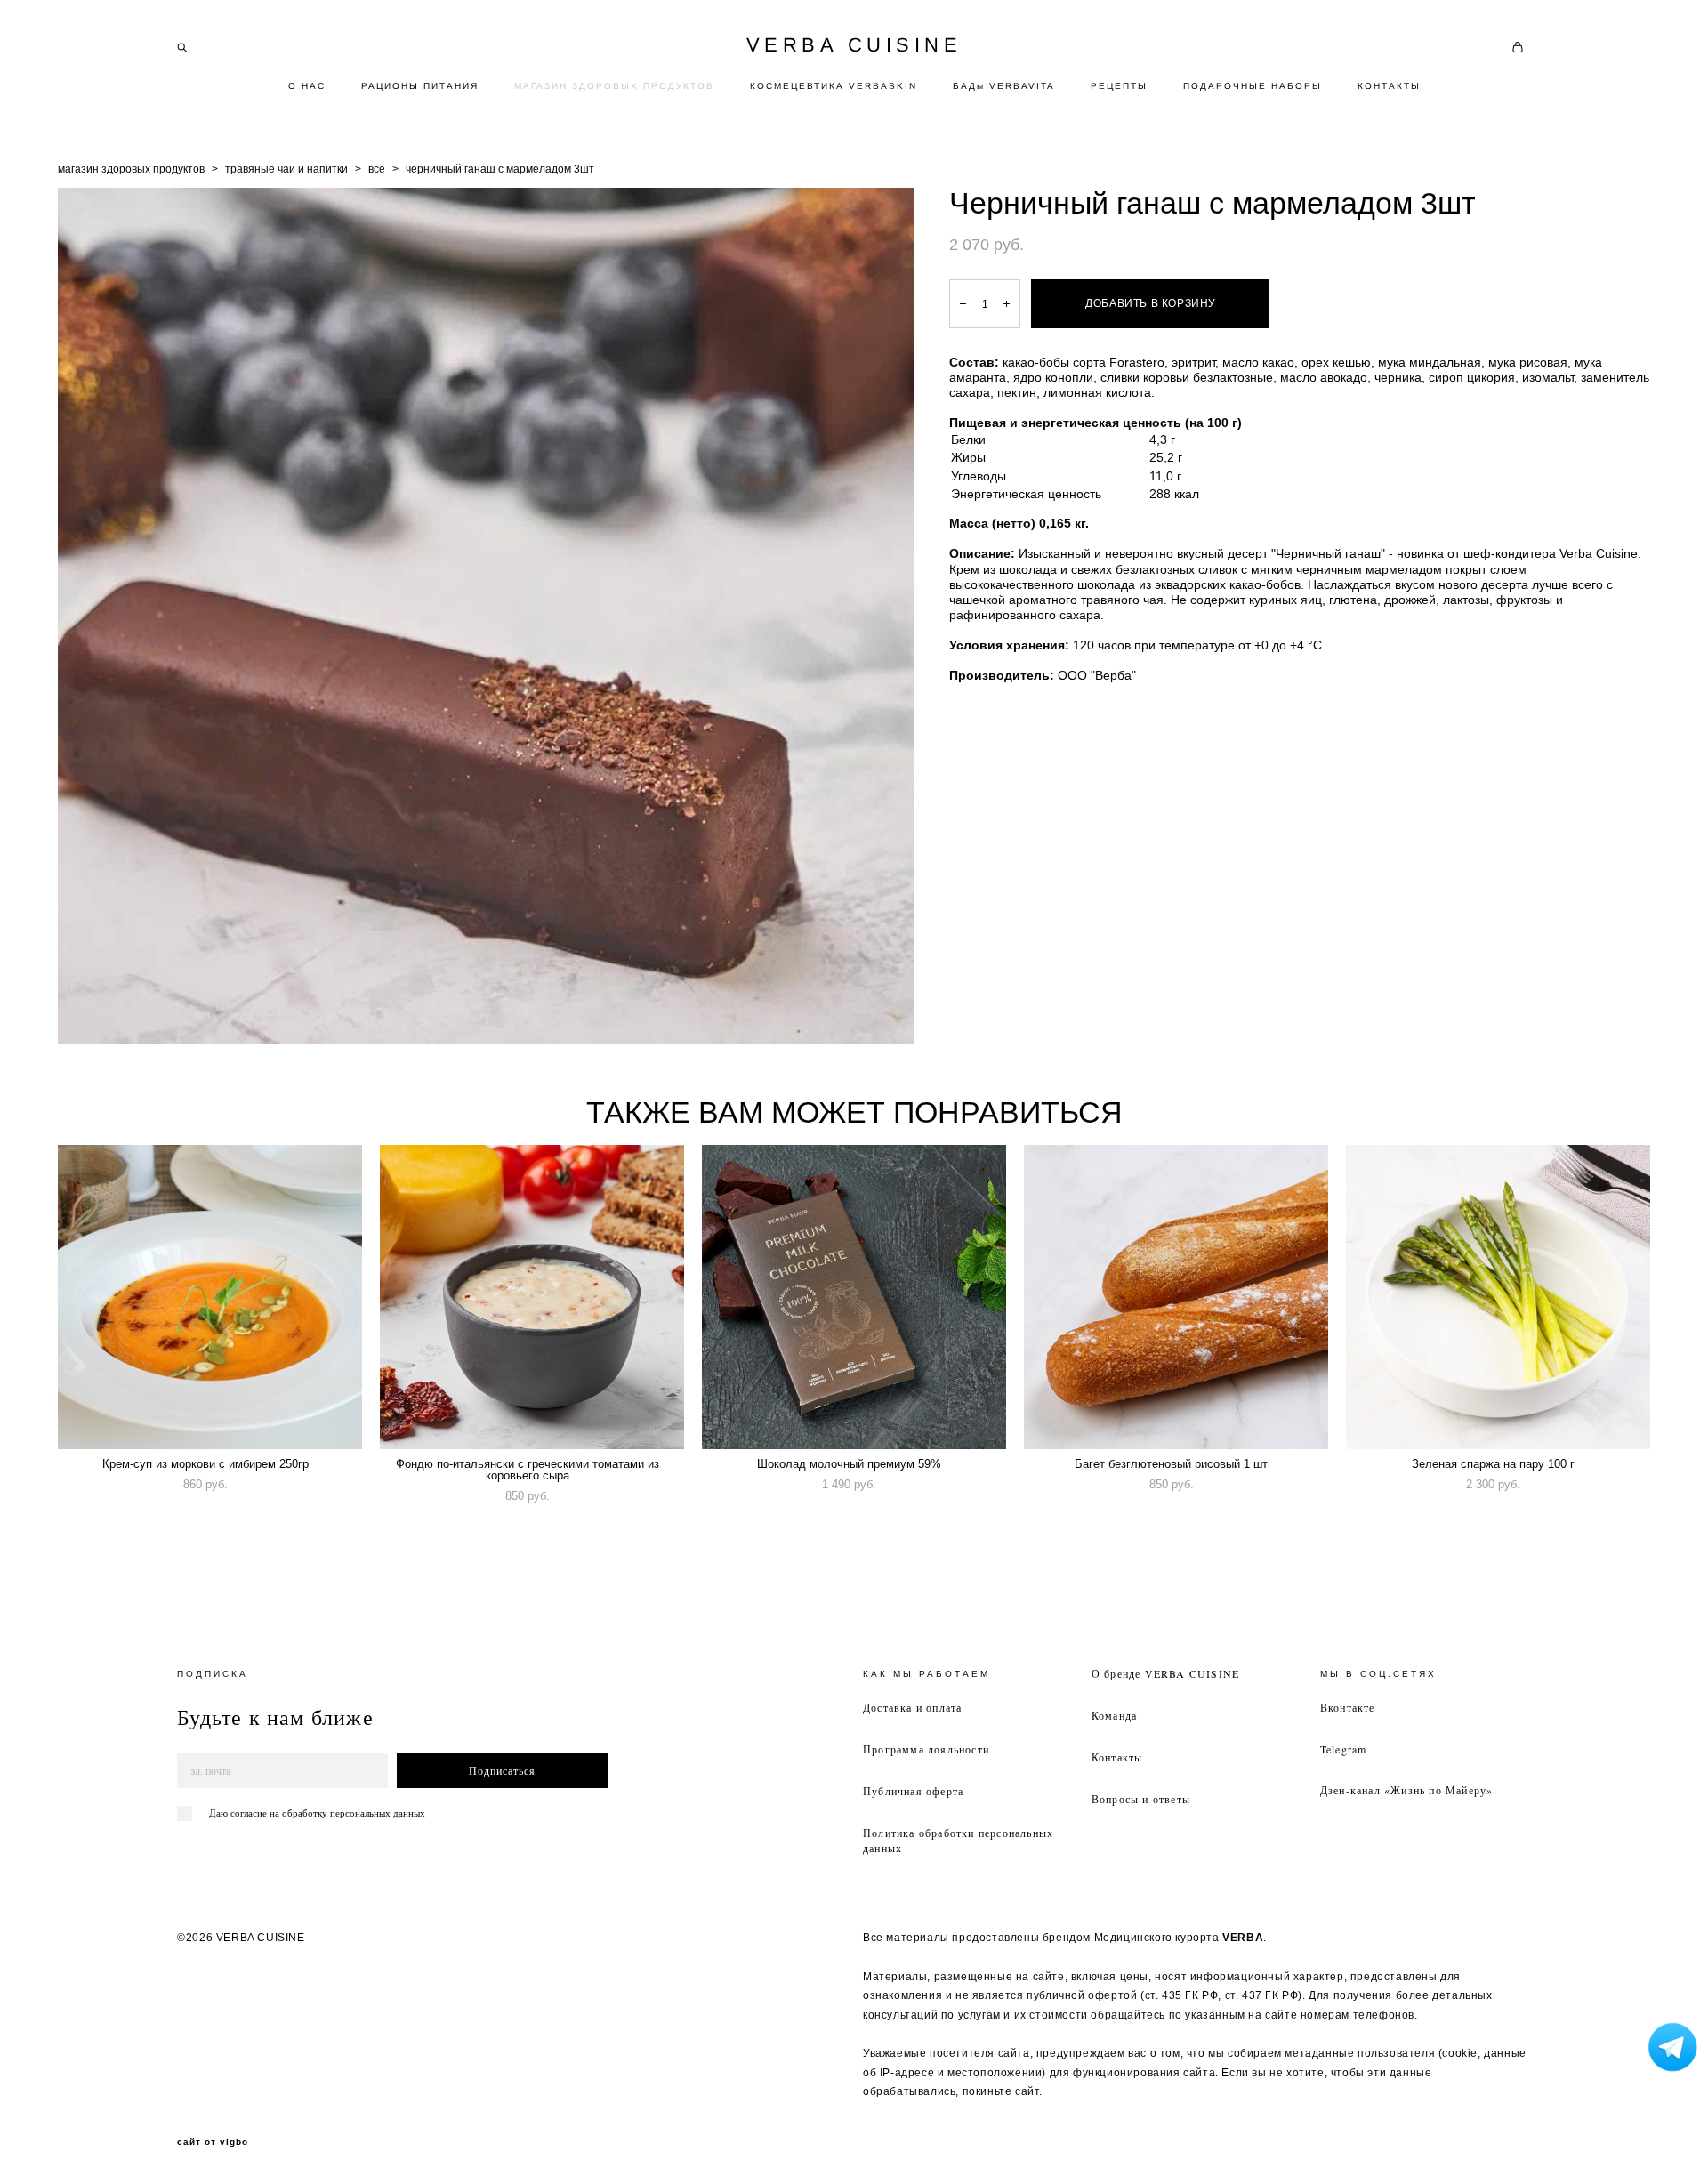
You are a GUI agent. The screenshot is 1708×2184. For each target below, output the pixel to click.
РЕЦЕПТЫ (1119, 86)
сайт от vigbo (213, 2142)
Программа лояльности (926, 1749)
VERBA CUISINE (854, 45)
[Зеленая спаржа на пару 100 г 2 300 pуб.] (1498, 1297)
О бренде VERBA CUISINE (1165, 1673)
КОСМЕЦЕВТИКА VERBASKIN (834, 86)
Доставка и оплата (912, 1707)
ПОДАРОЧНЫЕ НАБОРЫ (1253, 86)
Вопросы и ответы (1141, 1799)
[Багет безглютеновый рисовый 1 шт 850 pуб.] (1176, 1297)
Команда (1114, 1715)
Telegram (1344, 1749)
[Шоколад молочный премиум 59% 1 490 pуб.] (854, 1297)
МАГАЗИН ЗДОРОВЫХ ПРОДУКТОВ (614, 86)
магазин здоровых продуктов (131, 169)
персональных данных (378, 1813)
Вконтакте (1348, 1707)
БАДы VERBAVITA (1004, 86)
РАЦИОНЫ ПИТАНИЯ (420, 86)
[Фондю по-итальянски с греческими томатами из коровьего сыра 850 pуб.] (532, 1297)
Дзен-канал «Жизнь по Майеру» (1407, 1790)
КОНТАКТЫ (1389, 86)
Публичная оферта (913, 1791)
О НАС (307, 86)
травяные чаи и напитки (286, 169)
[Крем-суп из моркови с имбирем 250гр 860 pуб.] (210, 1297)
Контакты (1117, 1757)
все (377, 169)
